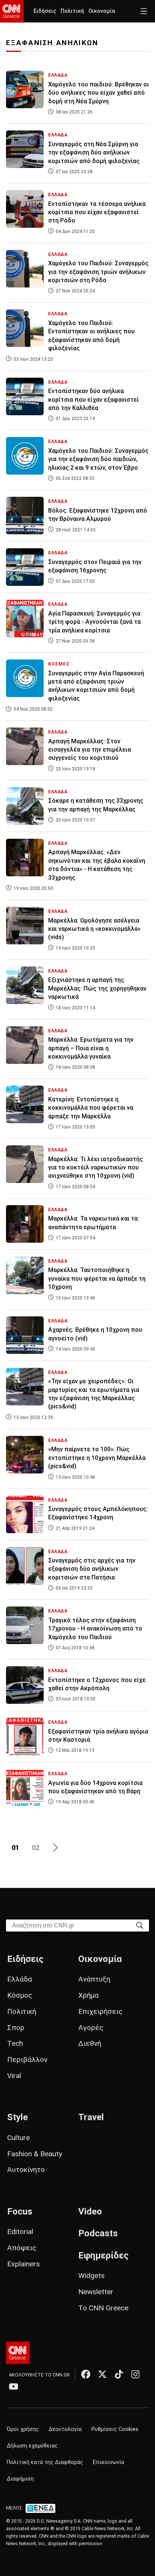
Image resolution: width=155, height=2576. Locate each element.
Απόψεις (22, 2248)
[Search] (140, 1925)
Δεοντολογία (65, 2429)
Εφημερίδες (103, 2255)
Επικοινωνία (109, 2462)
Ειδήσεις (45, 11)
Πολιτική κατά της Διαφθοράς (45, 2462)
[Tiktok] (119, 2374)
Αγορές (91, 2028)
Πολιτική (72, 11)
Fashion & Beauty (35, 2154)
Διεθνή (90, 2043)
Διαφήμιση (20, 2479)
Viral (14, 2076)
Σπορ (16, 2028)
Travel (91, 2117)
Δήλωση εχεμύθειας (32, 2446)
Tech (15, 2043)
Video (90, 2211)
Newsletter (96, 2292)
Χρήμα (88, 1995)
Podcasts (98, 2233)
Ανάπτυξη (94, 1979)
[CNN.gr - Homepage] (12, 11)
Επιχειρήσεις (100, 2011)
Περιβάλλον (27, 2059)
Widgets (91, 2276)
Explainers (24, 2264)
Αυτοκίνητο (26, 2170)
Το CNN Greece (103, 2308)
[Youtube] (14, 2386)
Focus (20, 2211)
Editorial (20, 2232)
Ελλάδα (20, 1979)
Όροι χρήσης (23, 2429)
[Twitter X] (102, 2374)
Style (17, 2117)
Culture (18, 2138)
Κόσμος (20, 1995)
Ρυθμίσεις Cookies (115, 2429)
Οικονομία (102, 11)
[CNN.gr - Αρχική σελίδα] (18, 2353)
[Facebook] (86, 2374)
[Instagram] (135, 2374)
